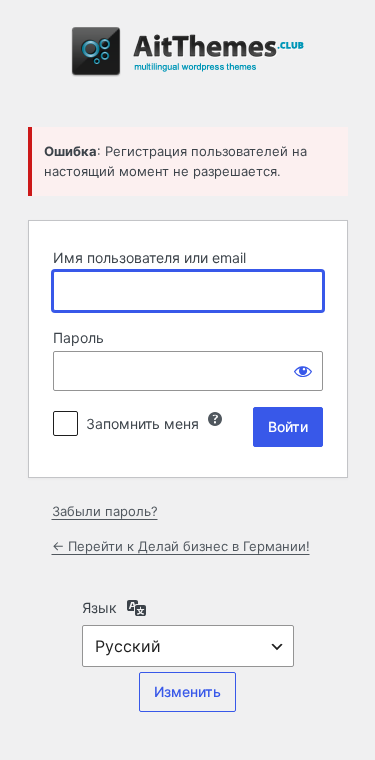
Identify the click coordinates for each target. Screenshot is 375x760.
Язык (99, 607)
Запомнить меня (142, 423)
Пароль (78, 337)
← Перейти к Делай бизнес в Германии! (181, 546)
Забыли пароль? (105, 511)
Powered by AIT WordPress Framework (188, 61)
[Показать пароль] (303, 371)
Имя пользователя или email (149, 257)
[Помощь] (215, 419)
